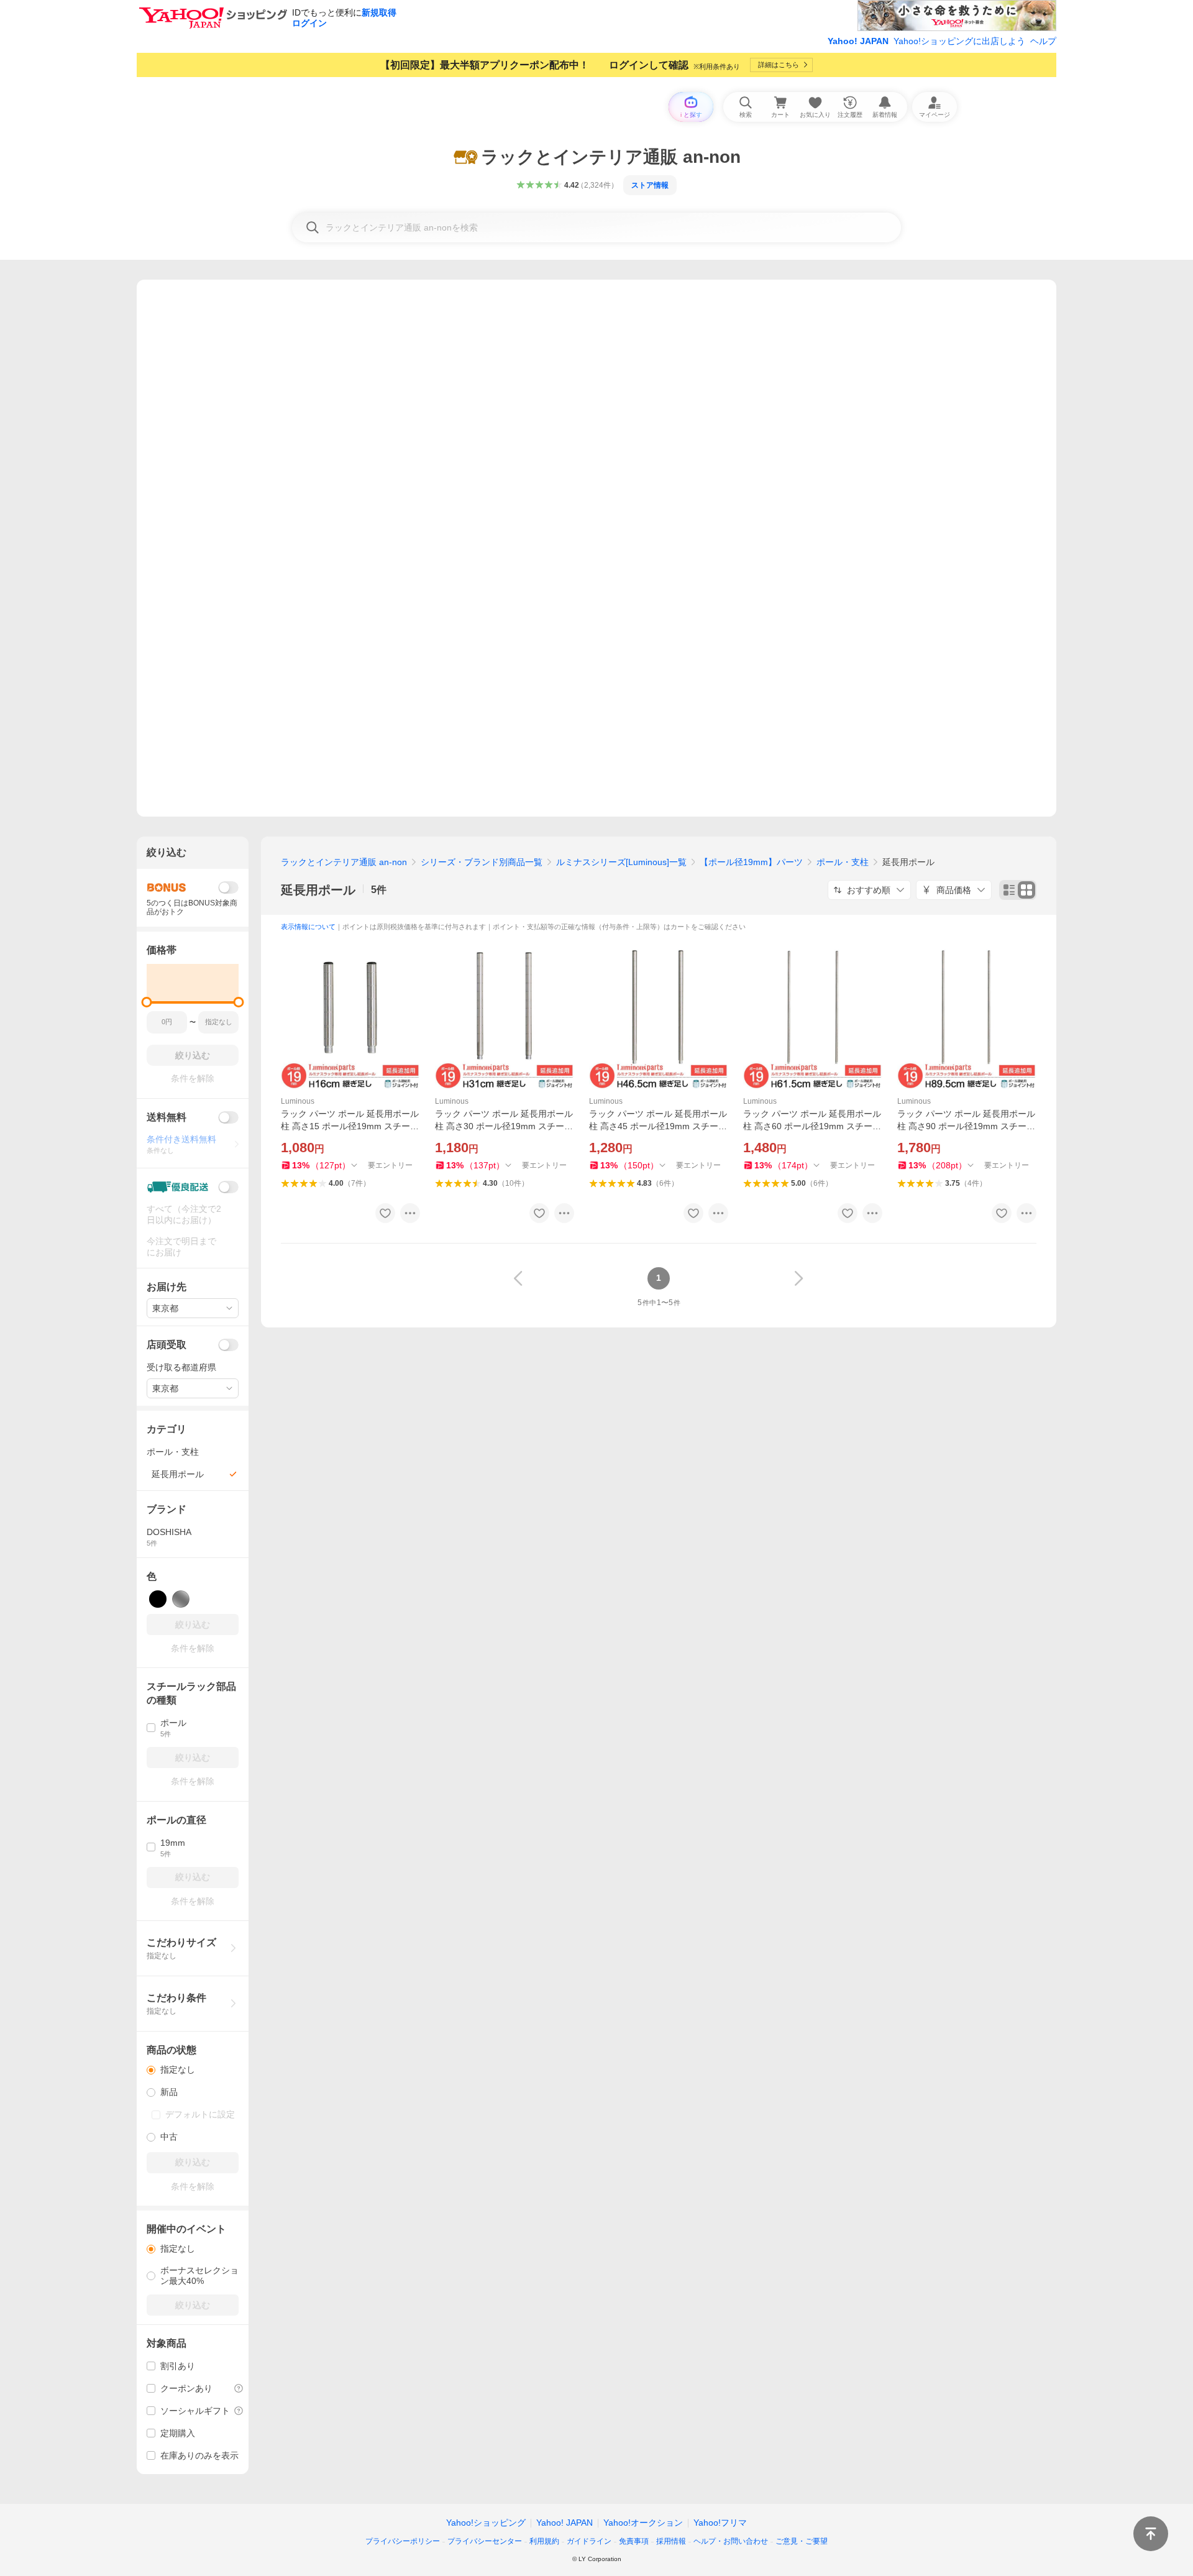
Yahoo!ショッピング (486, 2523)
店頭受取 (167, 1345)
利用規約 (544, 2541)
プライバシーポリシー (403, 2541)
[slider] (147, 1002)
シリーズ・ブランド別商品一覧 (482, 862)
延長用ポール (318, 890)
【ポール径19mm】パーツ (751, 862)
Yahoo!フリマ (720, 2523)
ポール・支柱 (843, 862)
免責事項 (634, 2541)
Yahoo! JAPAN (858, 41)
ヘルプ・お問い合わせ (731, 2541)
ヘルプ (1043, 41)
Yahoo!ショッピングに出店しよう (959, 41)
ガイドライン (589, 2541)
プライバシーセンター (485, 2541)
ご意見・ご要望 (802, 2541)
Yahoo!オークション (643, 2523)
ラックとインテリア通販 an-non (344, 862)
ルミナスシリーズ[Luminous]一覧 (621, 862)
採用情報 (671, 2541)
